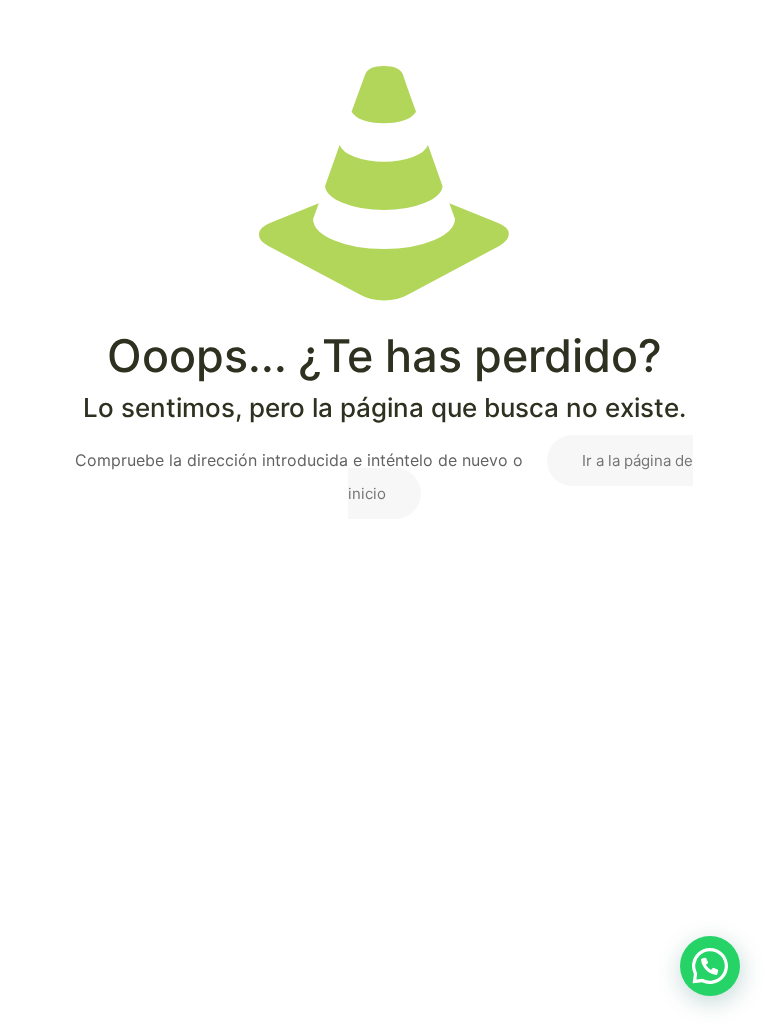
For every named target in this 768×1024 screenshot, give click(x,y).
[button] (710, 966)
